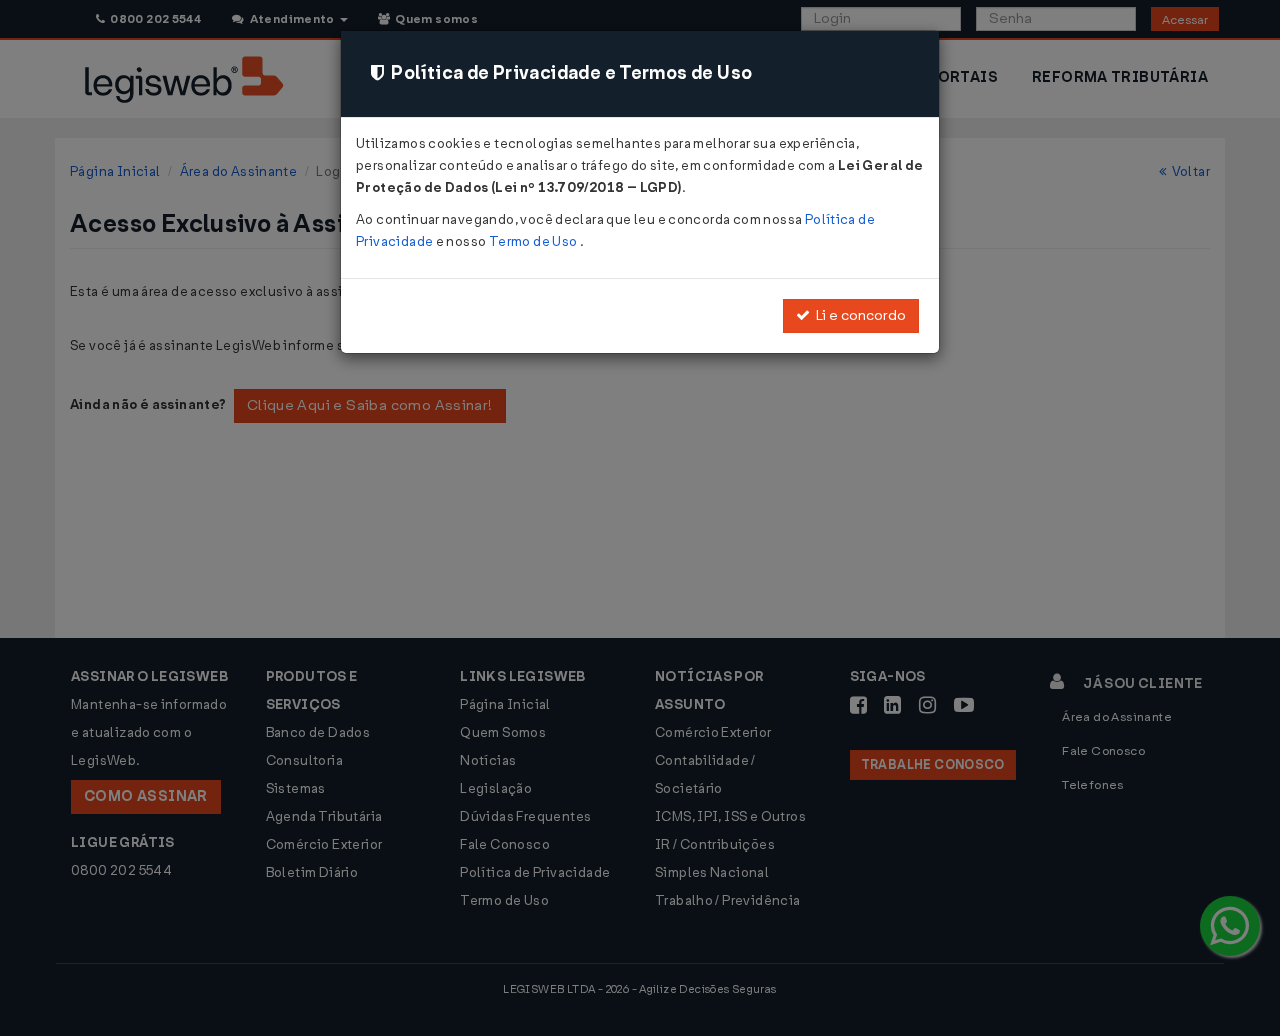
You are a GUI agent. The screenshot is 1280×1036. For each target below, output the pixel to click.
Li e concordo (858, 315)
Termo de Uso (534, 241)
